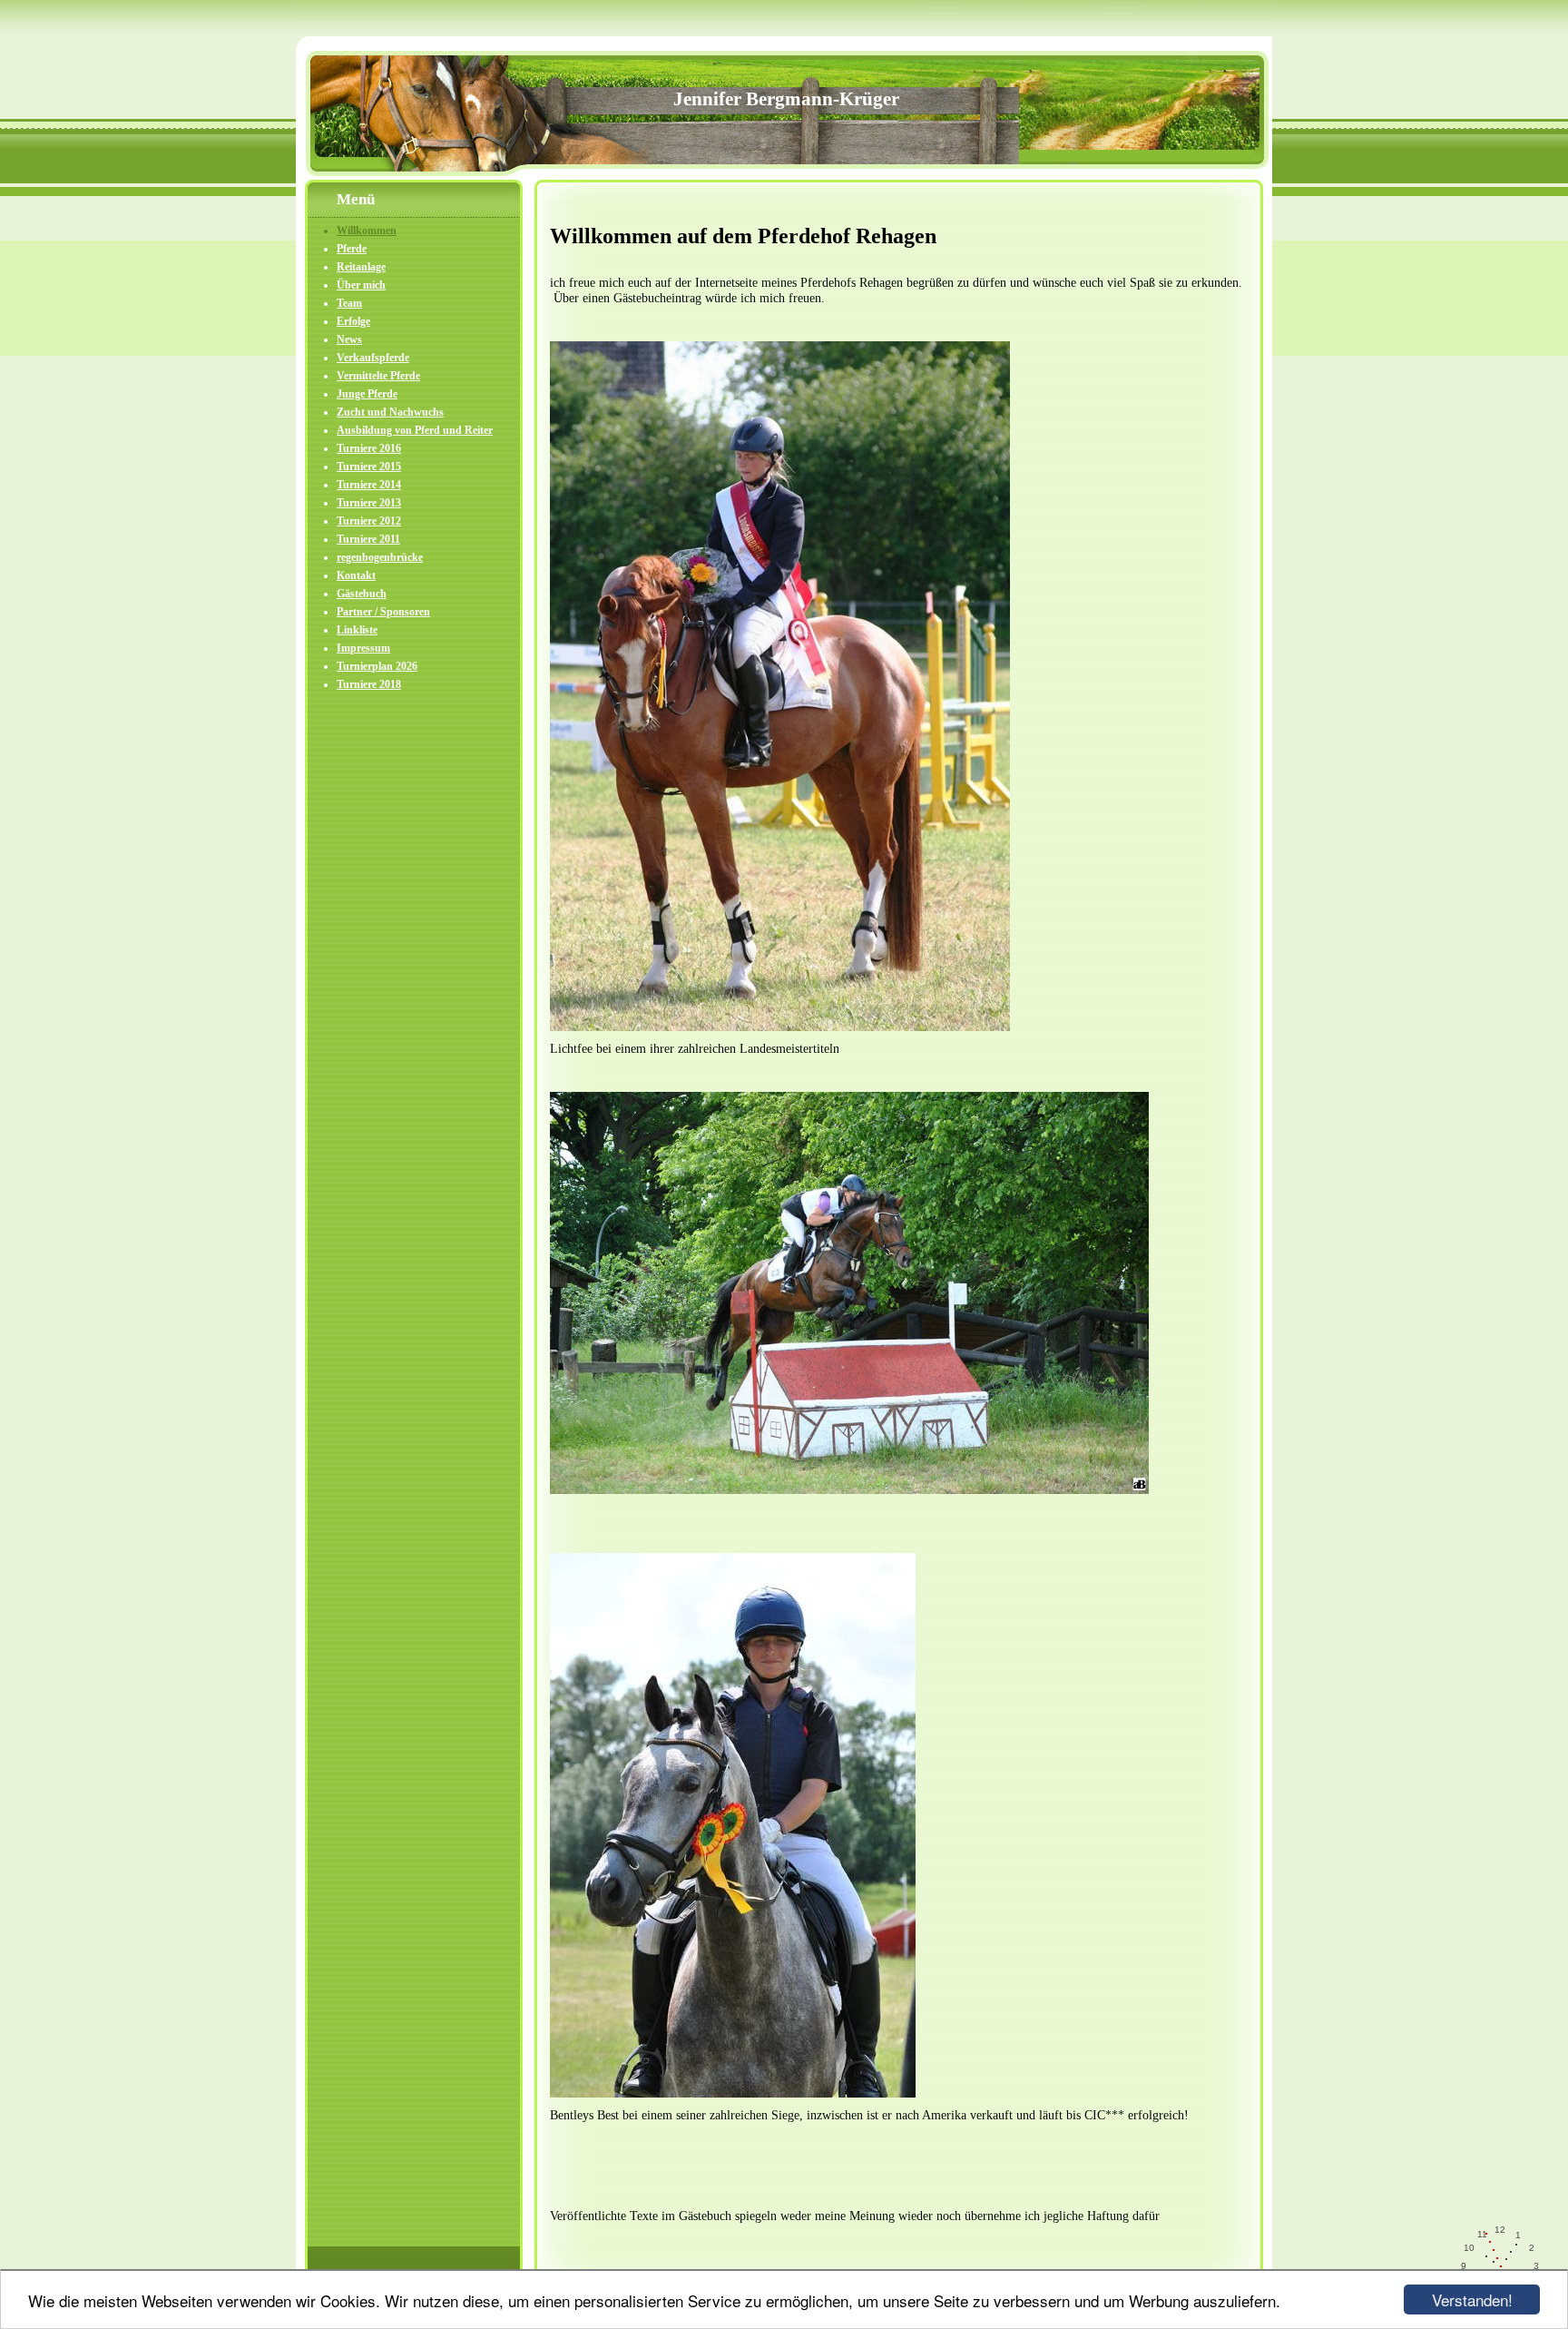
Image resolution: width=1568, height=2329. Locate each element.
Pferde (352, 249)
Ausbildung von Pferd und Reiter (415, 430)
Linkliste (357, 630)
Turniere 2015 (369, 467)
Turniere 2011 (368, 539)
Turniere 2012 (369, 521)
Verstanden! (1472, 2300)
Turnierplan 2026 (377, 666)
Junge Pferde (367, 394)
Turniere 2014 (369, 485)
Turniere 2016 (369, 448)
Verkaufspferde (373, 358)
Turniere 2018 (369, 684)
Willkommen (367, 231)
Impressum (363, 648)
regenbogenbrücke (380, 557)
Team (349, 303)
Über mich (361, 285)
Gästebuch (362, 594)
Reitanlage (361, 267)
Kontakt (356, 575)
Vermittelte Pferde (378, 376)
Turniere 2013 (369, 503)
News (349, 339)
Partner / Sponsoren (383, 612)
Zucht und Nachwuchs (390, 412)
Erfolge (353, 321)
